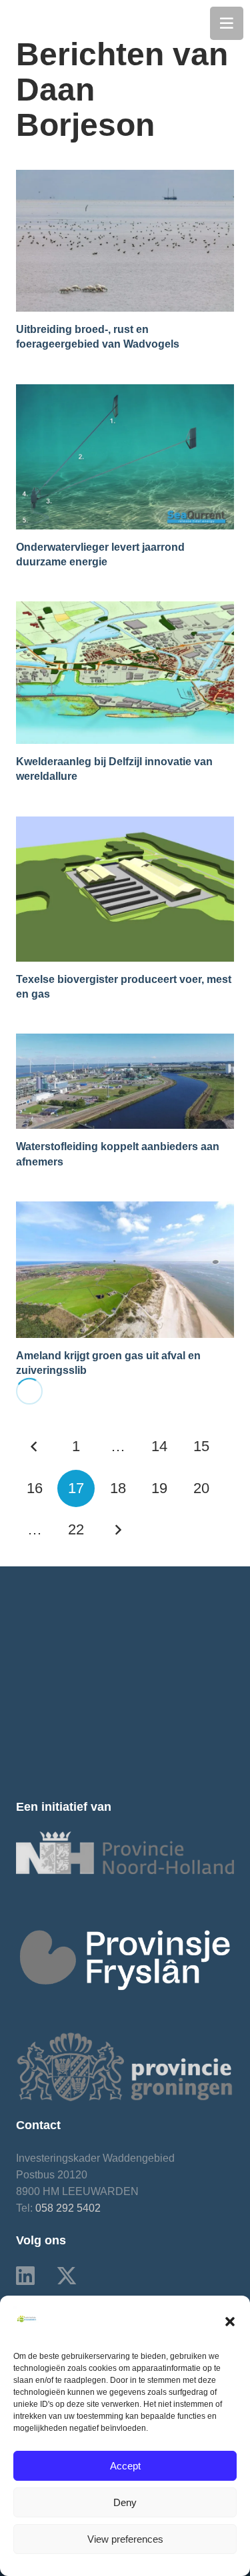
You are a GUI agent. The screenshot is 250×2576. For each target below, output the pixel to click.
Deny (125, 2502)
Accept (125, 2466)
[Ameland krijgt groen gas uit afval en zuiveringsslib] (125, 1210)
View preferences (125, 2539)
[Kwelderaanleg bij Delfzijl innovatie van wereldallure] (125, 610)
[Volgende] (118, 1530)
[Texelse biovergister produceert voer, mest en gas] (125, 825)
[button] (230, 2322)
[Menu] (227, 23)
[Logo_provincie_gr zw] (125, 2067)
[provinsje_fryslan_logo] (125, 1960)
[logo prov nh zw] (125, 1853)
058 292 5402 (68, 2208)
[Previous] (35, 1447)
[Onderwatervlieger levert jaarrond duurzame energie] (125, 393)
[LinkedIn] (25, 2276)
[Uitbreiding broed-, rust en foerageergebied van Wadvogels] (125, 178)
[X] (67, 2276)
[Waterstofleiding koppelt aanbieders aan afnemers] (125, 1042)
